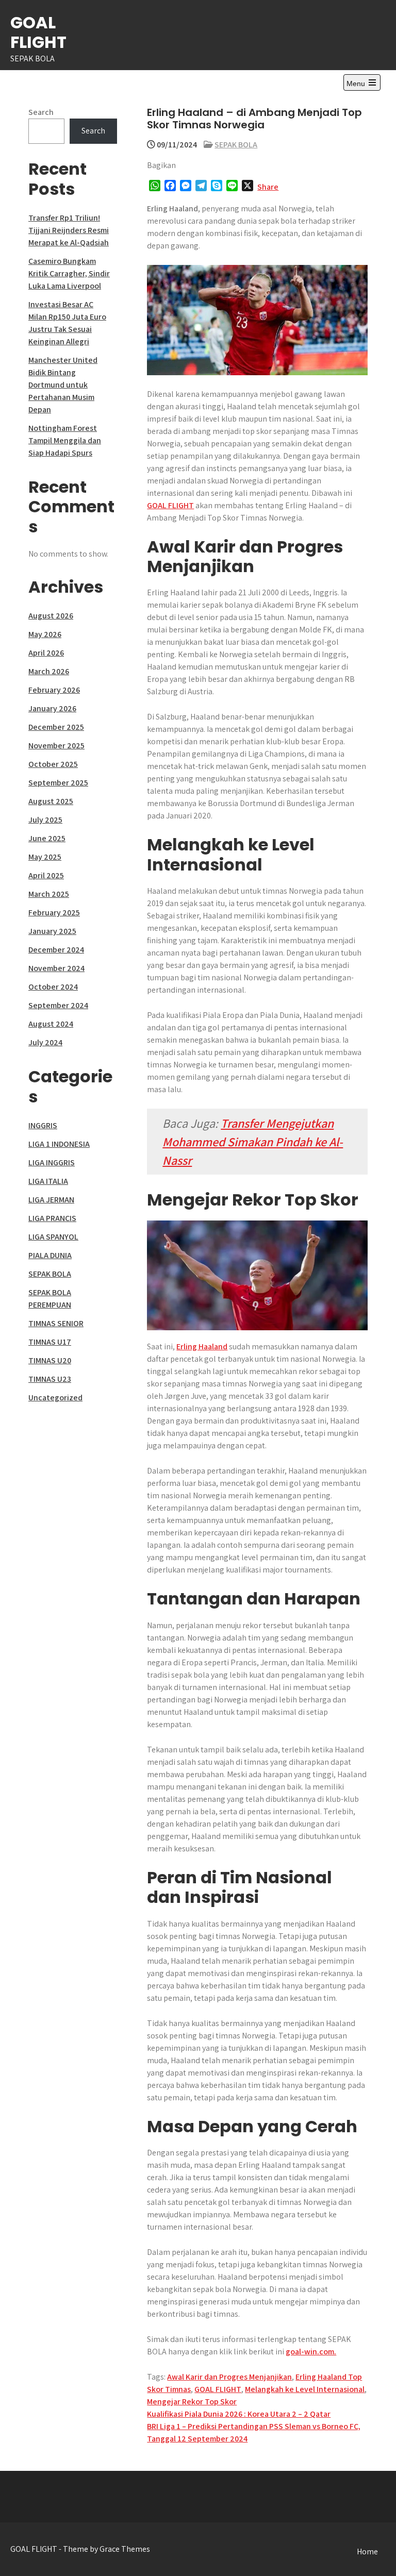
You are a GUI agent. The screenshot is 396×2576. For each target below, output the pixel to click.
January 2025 (52, 931)
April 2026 (46, 653)
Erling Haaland (202, 1346)
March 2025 (49, 894)
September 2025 (58, 783)
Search (41, 112)
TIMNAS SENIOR (56, 1323)
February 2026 (54, 690)
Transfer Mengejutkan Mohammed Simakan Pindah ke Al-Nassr (253, 1142)
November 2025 (56, 746)
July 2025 (45, 820)
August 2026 (51, 616)
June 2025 (47, 838)
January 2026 (52, 708)
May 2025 (45, 857)
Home (367, 2552)
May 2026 (45, 634)
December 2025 (56, 727)
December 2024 (56, 950)
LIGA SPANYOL (53, 1237)
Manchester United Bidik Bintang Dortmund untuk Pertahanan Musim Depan (63, 385)
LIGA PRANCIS (52, 1218)
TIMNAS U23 (50, 1379)
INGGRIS (43, 1125)
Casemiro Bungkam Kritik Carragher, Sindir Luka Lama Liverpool (69, 273)
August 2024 (51, 1024)
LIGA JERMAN (51, 1200)
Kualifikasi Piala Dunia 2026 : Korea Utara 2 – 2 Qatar (239, 2414)
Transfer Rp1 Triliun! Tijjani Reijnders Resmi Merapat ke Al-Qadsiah (69, 230)
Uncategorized (55, 1398)
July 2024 (45, 1042)
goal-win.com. (311, 2352)
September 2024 (58, 1005)
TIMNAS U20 (50, 1360)
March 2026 (49, 671)
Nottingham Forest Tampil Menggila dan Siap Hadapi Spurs (65, 440)
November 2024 (56, 968)
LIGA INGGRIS (52, 1162)
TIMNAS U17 (50, 1342)
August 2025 (51, 801)
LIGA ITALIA (48, 1181)
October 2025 (53, 764)
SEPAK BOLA (236, 145)
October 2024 (53, 987)
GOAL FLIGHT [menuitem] (170, 505)
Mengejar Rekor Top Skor (192, 2402)
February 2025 (54, 913)
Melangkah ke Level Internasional (305, 2389)
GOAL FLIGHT (38, 32)
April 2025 (46, 875)
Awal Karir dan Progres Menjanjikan (229, 2377)
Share (268, 187)
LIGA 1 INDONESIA (59, 1144)
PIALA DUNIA (50, 1255)
